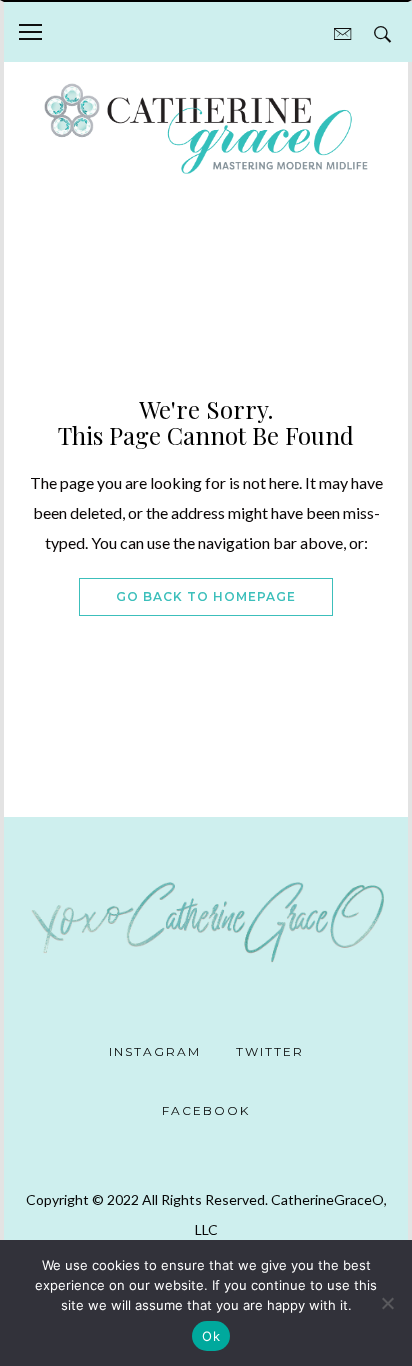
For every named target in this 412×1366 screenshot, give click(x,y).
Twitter (270, 1051)
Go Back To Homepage (206, 596)
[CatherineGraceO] (206, 130)
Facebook (206, 1110)
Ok (211, 1336)
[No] (387, 1303)
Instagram (155, 1051)
